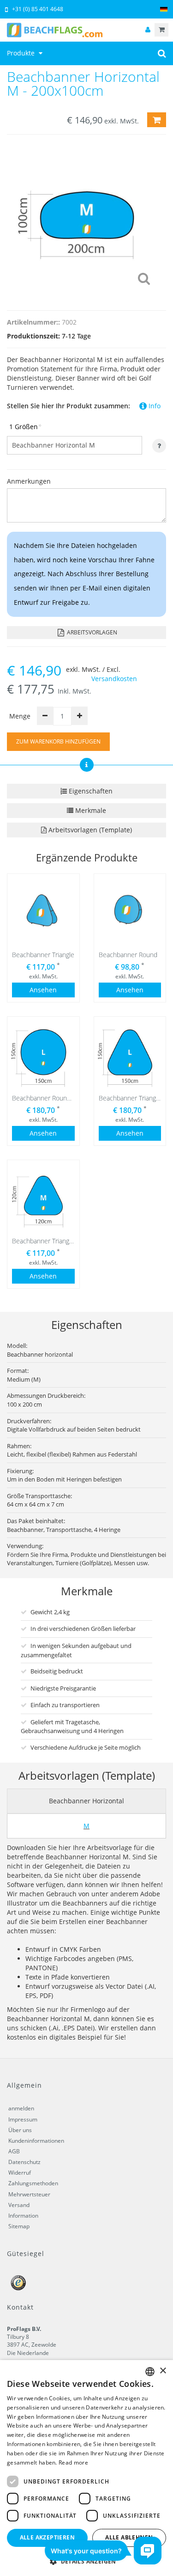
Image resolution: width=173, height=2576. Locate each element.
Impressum (23, 2119)
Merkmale (90, 810)
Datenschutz (24, 2162)
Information (23, 2216)
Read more (73, 2462)
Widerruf (20, 2173)
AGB (14, 2151)
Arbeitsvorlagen (91, 632)
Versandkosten (114, 679)
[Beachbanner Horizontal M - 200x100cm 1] (86, 220)
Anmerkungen (29, 481)
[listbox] (150, 2372)
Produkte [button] (22, 53)
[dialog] (86, 2468)
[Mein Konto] (148, 30)
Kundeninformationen (36, 2141)
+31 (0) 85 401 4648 (38, 9)
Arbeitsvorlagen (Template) (89, 830)
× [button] (163, 2371)
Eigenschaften (90, 791)
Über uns (20, 2130)
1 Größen (25, 427)
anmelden (21, 2108)
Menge (20, 716)
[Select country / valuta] (164, 9)
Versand (19, 2205)
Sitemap (19, 2226)
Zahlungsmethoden (33, 2183)
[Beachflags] (86, 30)
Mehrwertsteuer (29, 2194)
